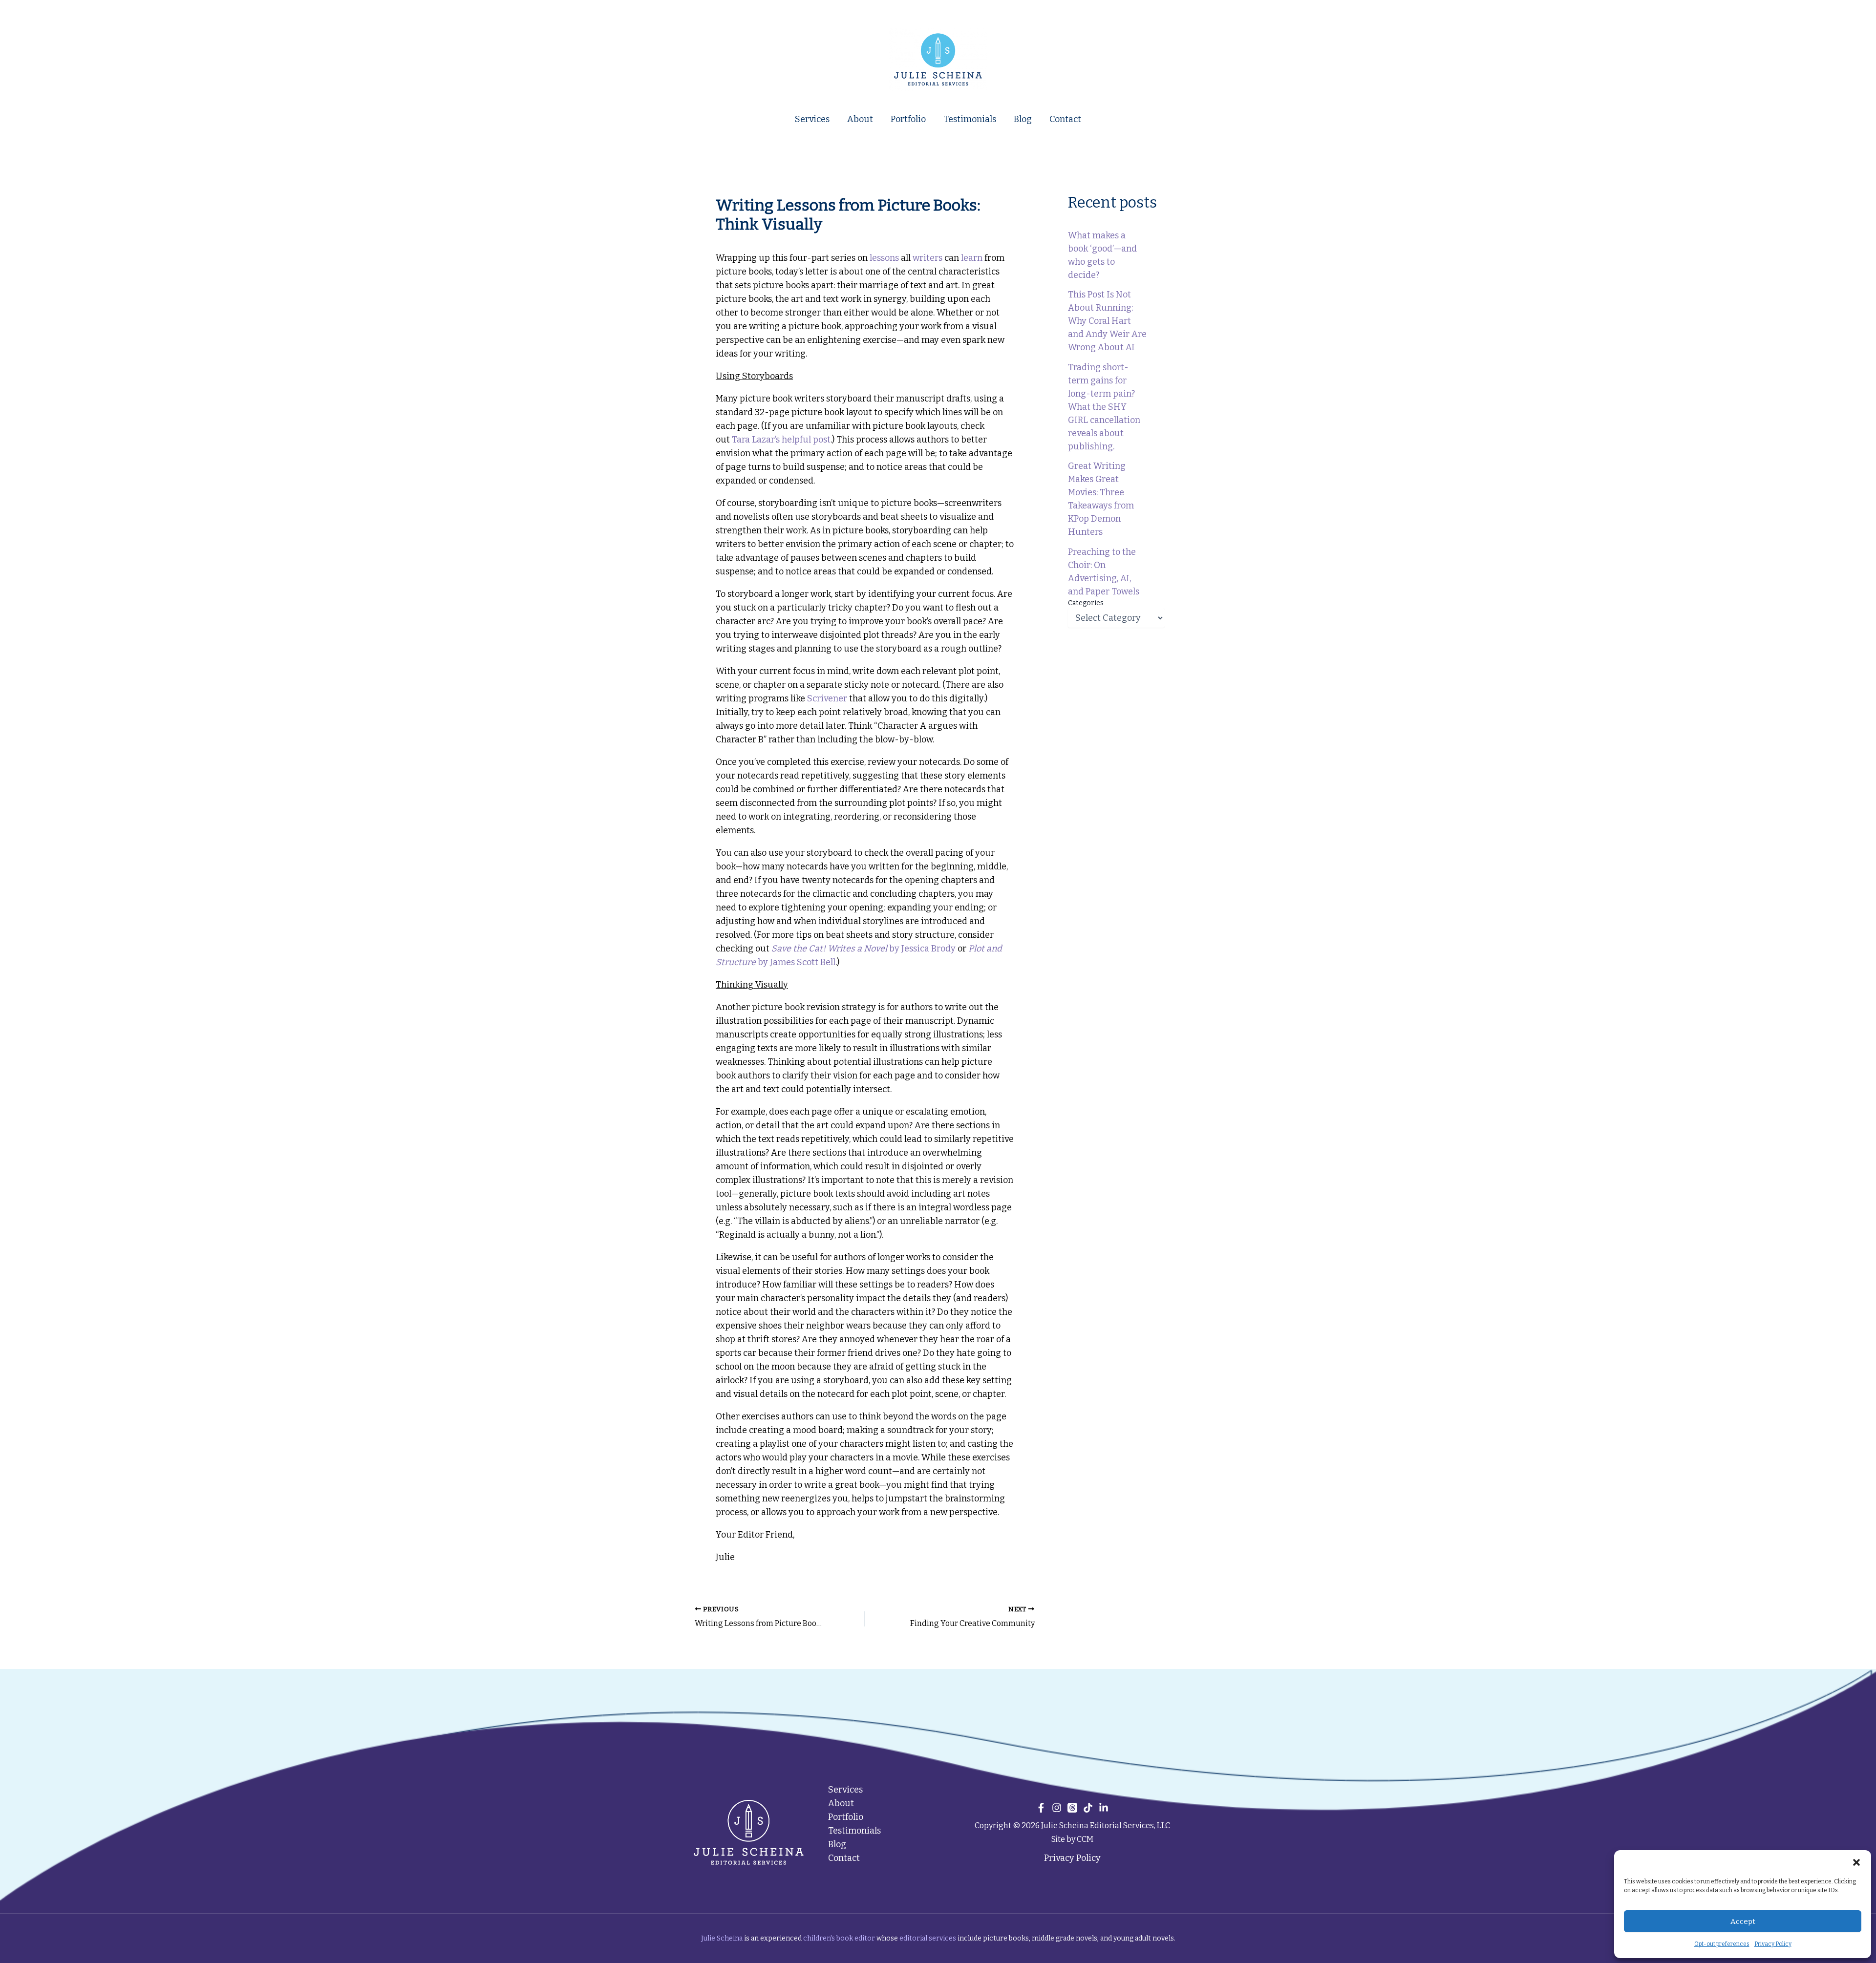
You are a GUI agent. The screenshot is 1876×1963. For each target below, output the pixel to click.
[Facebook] (1041, 1808)
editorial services (928, 1938)
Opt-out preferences (1722, 1944)
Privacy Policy (1773, 1944)
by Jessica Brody (863, 949)
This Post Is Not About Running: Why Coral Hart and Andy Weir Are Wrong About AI (1107, 321)
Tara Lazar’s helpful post (781, 440)
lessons (884, 258)
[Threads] (1072, 1808)
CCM (1085, 1839)
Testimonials (970, 119)
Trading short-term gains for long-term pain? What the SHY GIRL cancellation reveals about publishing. (1104, 407)
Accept (1743, 1921)
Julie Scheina (722, 1938)
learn (972, 258)
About (860, 119)
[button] (1856, 1862)
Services (812, 119)
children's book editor (839, 1938)
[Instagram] (1057, 1808)
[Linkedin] (1104, 1808)
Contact (1065, 119)
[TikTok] (1088, 1808)
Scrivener (827, 698)
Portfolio (908, 119)
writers (927, 258)
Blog (1023, 119)
